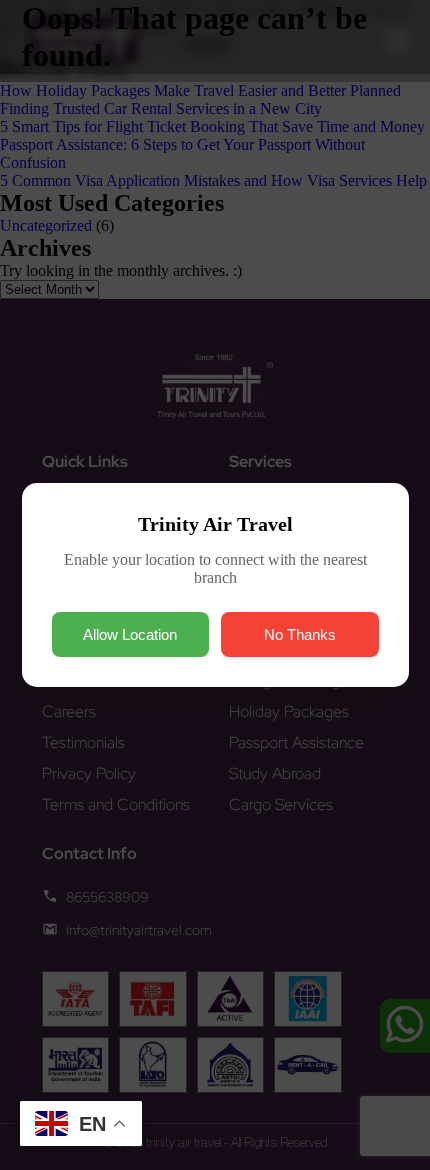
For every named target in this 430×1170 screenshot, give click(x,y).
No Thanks (300, 634)
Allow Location (130, 634)
